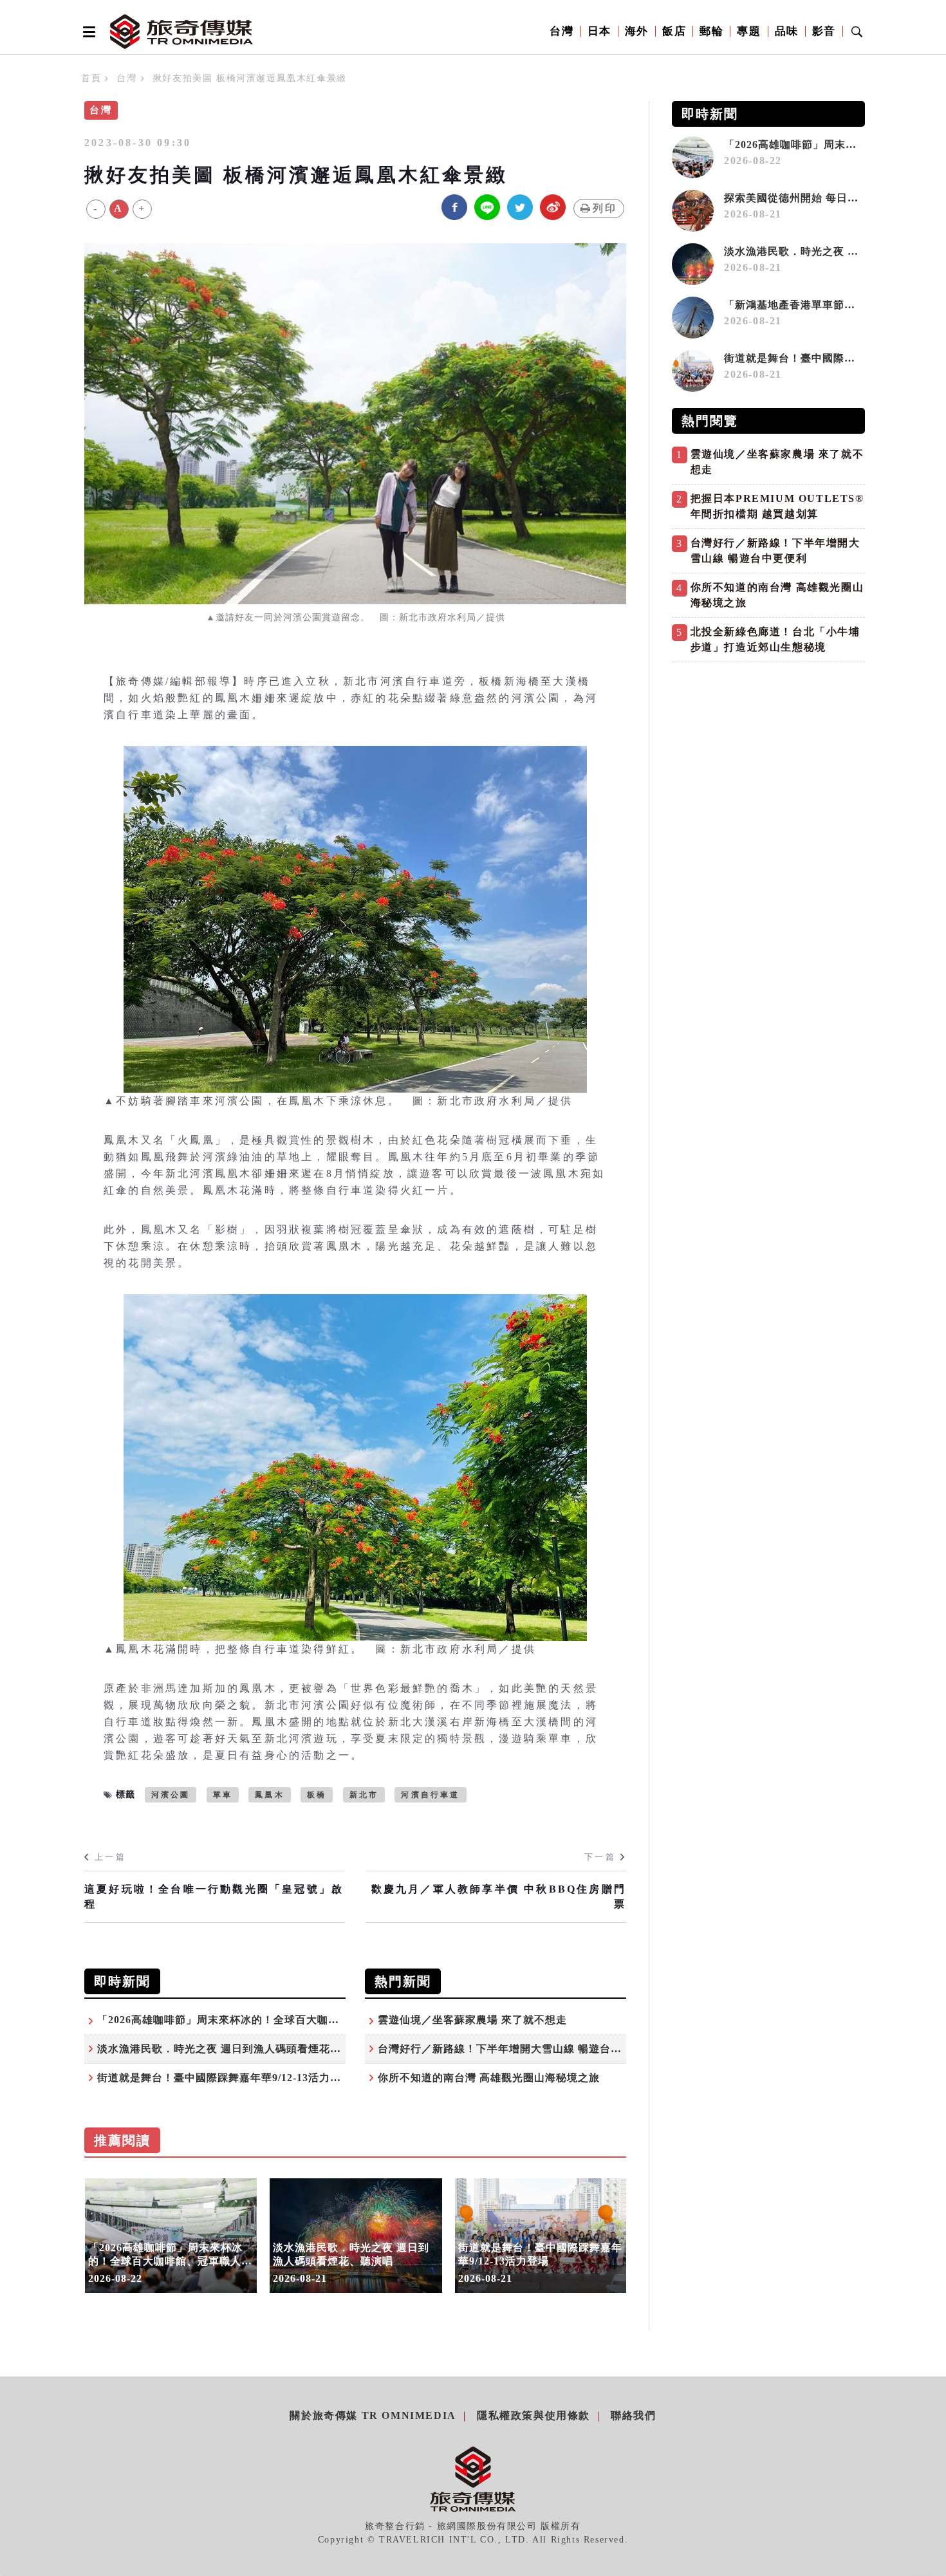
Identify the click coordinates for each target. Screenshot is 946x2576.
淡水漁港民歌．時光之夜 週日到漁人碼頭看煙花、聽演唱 (236, 2049)
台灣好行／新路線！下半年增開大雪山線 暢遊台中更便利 (516, 2049)
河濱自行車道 (430, 1795)
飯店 (674, 31)
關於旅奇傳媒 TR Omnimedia (373, 2415)
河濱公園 (171, 1795)
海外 (637, 31)
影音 (824, 31)
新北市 (364, 1795)
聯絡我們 (633, 2415)
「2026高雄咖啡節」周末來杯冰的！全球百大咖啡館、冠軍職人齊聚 (262, 2020)
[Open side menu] (87, 32)
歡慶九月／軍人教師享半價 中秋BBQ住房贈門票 (499, 1896)
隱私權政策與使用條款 (533, 2415)
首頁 (91, 78)
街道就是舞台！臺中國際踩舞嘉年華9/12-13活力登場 (225, 2078)
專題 (749, 31)
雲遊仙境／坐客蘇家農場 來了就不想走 (472, 2020)
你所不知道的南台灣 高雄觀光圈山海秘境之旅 (489, 2078)
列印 (605, 208)
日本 (599, 31)
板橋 (317, 1795)
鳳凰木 (270, 1795)
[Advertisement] (768, 759)
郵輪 (711, 31)
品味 (787, 31)
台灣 (561, 31)
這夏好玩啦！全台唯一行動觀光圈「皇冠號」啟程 (214, 1896)
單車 (223, 1795)
